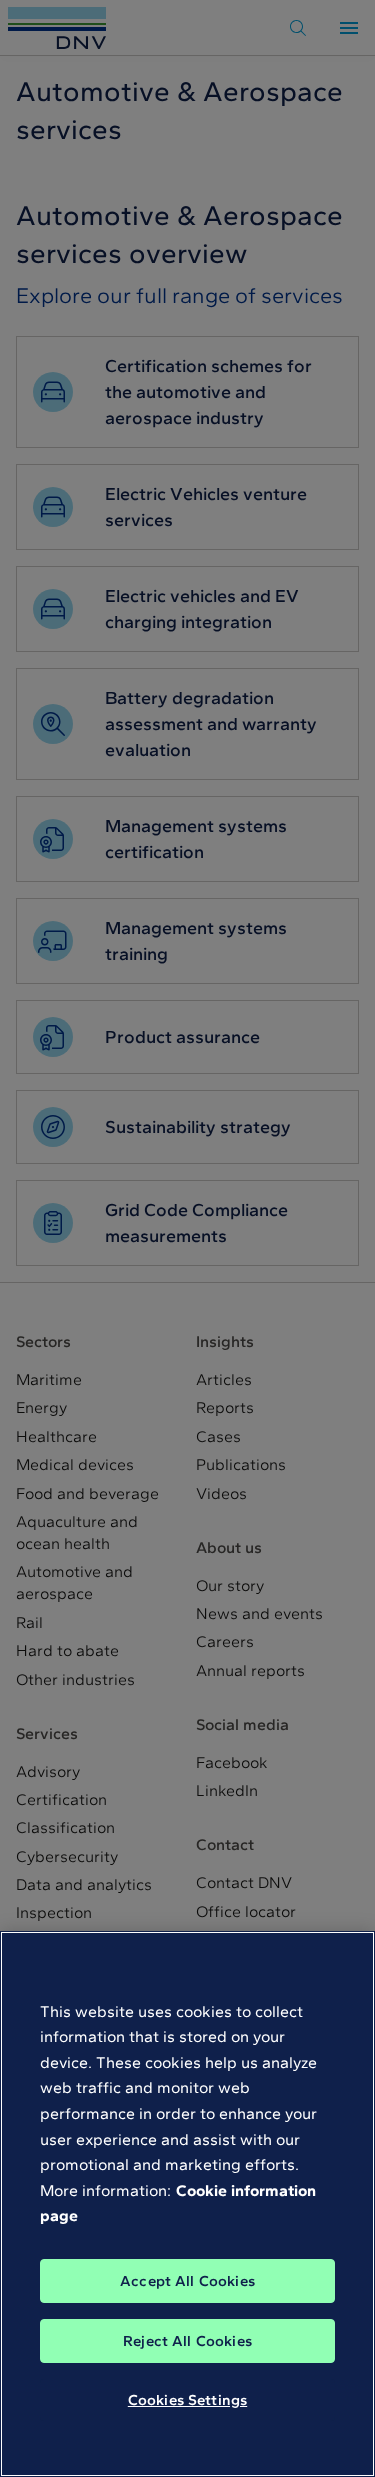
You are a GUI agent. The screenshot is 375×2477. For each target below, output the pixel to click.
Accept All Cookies (187, 2281)
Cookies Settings (187, 2400)
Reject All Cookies (187, 2341)
